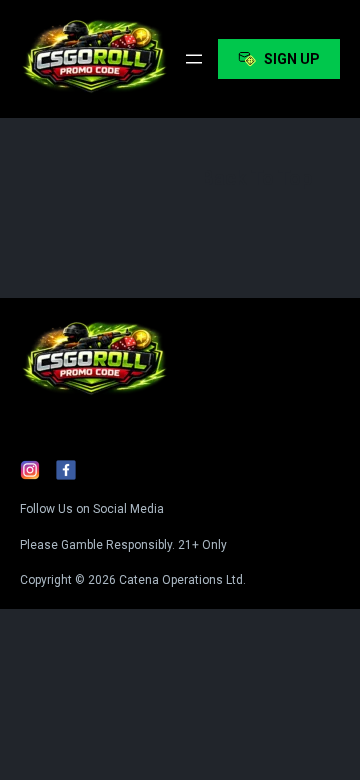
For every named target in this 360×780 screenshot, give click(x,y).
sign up (292, 59)
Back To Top (256, 178)
